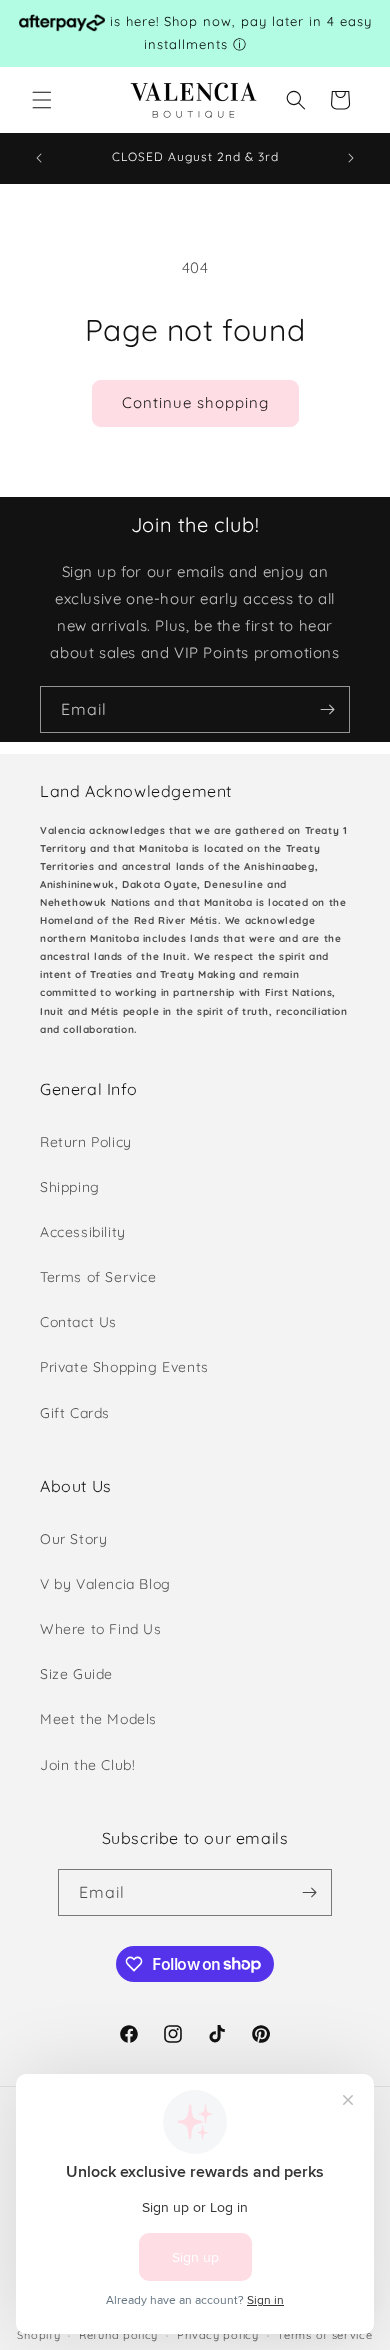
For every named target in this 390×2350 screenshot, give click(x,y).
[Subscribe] (327, 709)
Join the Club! (87, 1765)
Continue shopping (195, 402)
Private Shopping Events (124, 1367)
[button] (42, 100)
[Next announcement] (351, 158)
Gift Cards (75, 1413)
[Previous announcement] (39, 158)
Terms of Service (98, 1277)
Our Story (73, 1539)
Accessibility (83, 1232)
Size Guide (76, 1674)
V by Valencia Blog (105, 1584)
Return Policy (86, 1142)
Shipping (70, 1187)
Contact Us (78, 1322)
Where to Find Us (101, 1629)
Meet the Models (98, 1719)
